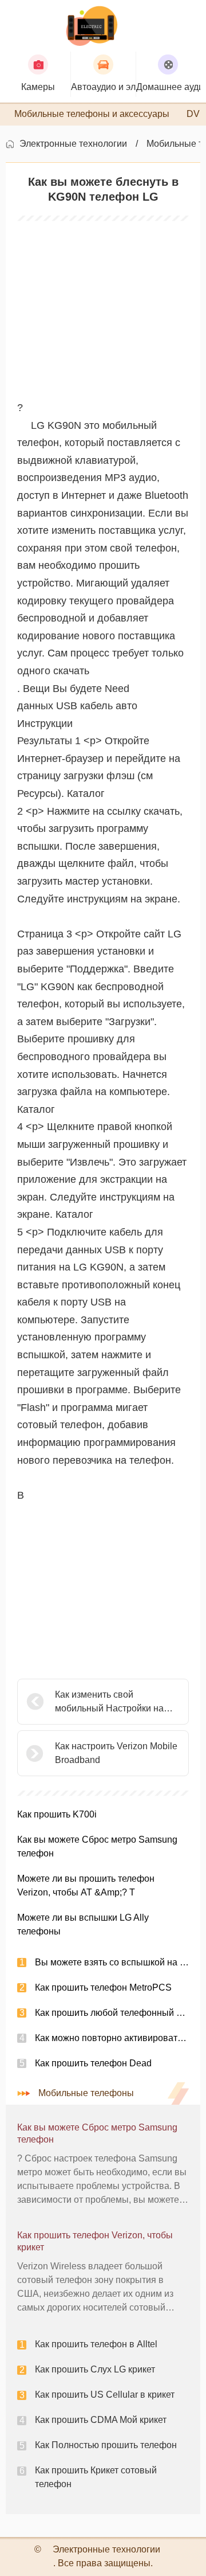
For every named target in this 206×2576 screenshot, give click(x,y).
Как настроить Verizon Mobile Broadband (116, 1753)
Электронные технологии (73, 144)
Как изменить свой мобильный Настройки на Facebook (109, 1703)
